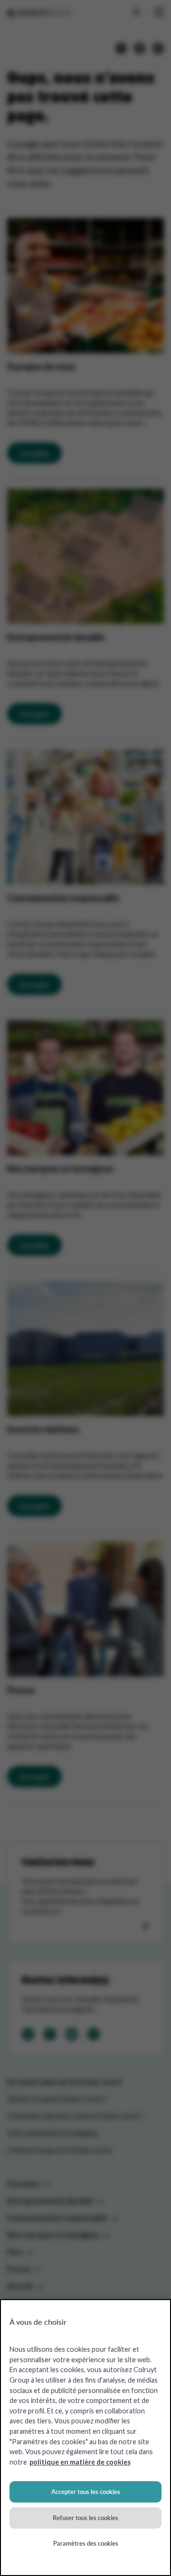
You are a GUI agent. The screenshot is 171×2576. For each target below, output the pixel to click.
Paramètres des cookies (86, 2543)
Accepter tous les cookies (86, 2492)
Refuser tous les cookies (85, 2518)
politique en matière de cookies (80, 2462)
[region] (85, 2438)
